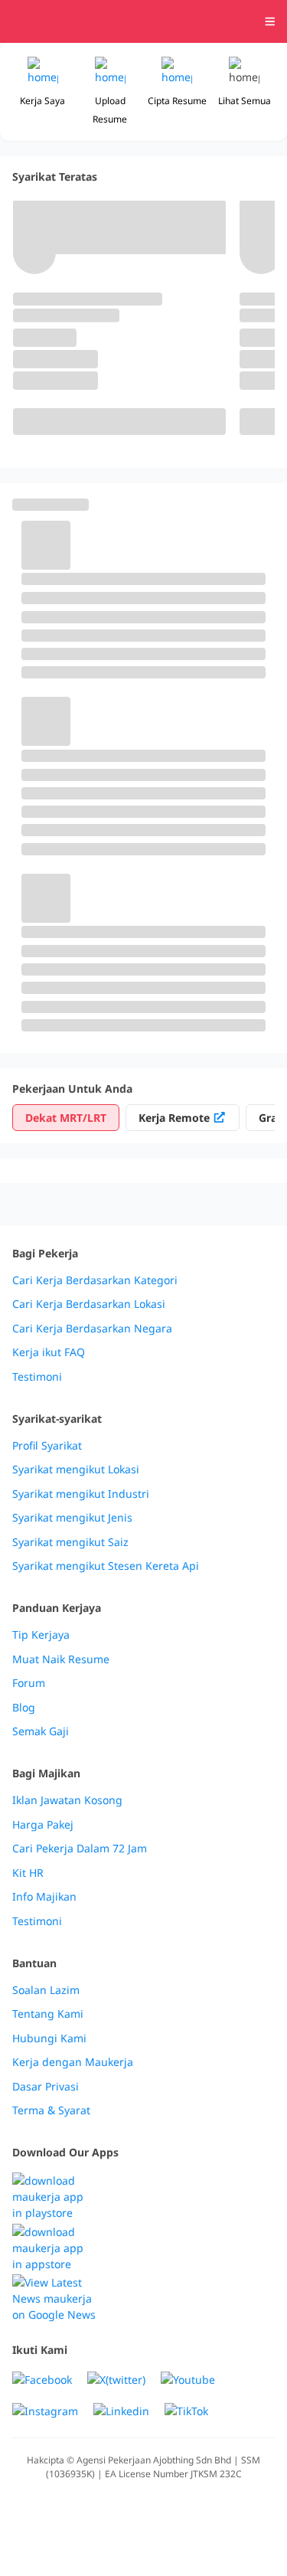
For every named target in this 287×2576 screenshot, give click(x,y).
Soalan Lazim (46, 1990)
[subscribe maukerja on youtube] (188, 2380)
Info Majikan (44, 1897)
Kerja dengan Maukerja (73, 2062)
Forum (29, 1683)
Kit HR (28, 1873)
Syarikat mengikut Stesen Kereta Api (106, 1566)
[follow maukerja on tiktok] (186, 2411)
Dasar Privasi (46, 2087)
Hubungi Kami (49, 2038)
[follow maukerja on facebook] (42, 2380)
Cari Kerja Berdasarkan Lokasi (89, 1304)
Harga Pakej (43, 1825)
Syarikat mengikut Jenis (72, 1518)
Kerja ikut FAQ (49, 1352)
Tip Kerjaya (41, 1635)
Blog (24, 1708)
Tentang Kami (48, 2014)
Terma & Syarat (51, 2110)
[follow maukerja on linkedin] (121, 2411)
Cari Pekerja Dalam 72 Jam (80, 1849)
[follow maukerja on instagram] (45, 2411)
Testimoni (37, 1377)
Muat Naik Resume (61, 1659)
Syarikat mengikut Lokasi (76, 1469)
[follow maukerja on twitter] (116, 2380)
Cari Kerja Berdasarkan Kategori (95, 1280)
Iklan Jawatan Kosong (67, 1800)
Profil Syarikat (47, 1446)
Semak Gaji (41, 1731)
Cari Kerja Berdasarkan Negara (92, 1329)
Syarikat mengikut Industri (81, 1494)
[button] (244, 92)
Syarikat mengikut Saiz (70, 1542)
